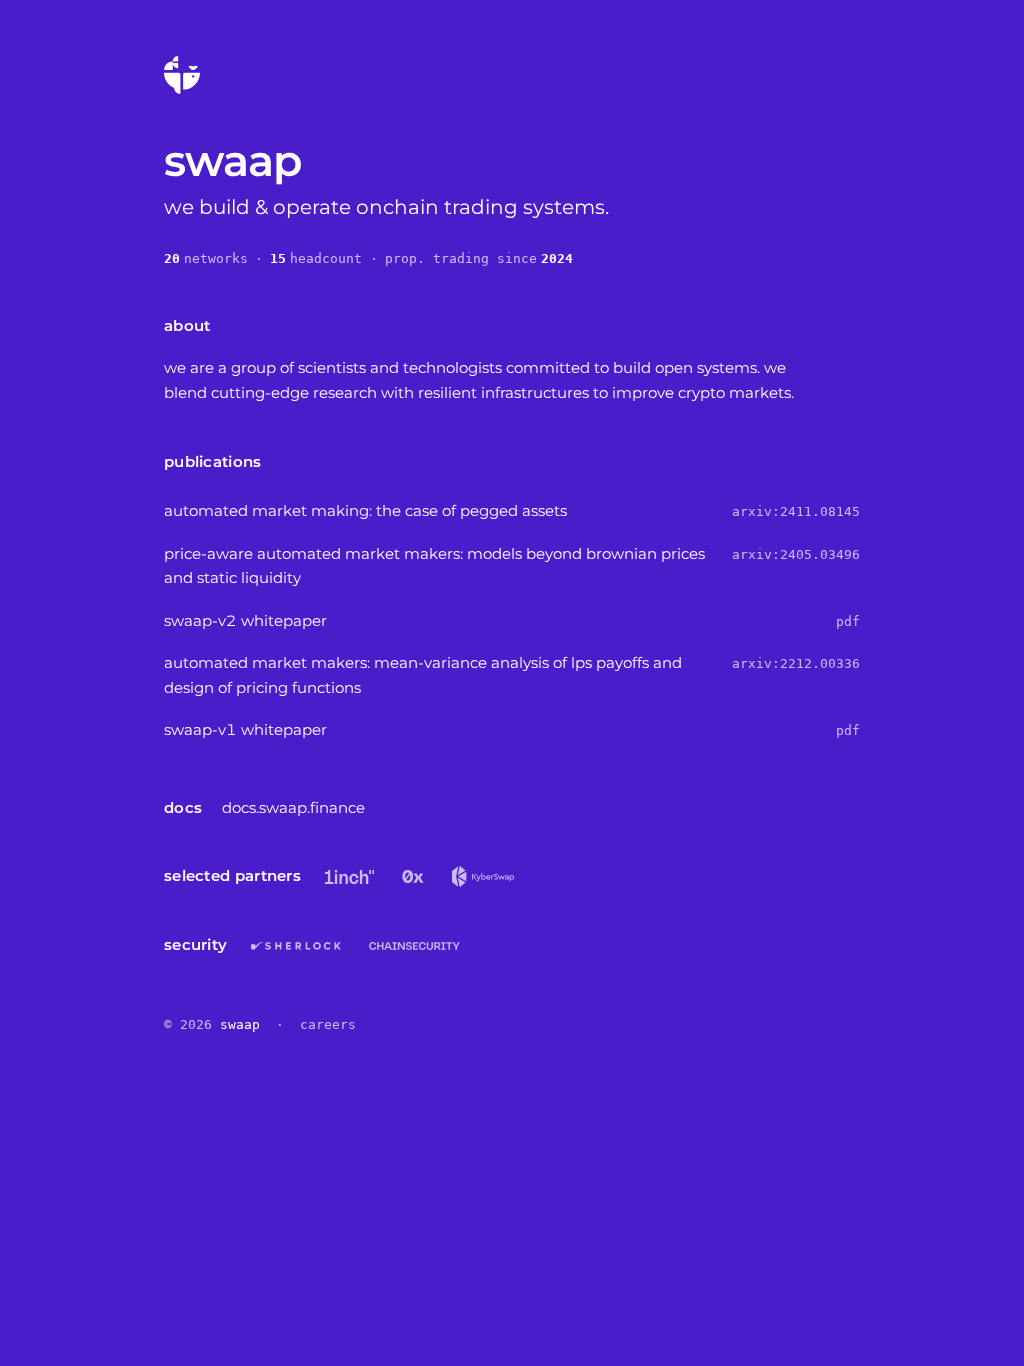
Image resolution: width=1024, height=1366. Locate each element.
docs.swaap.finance (293, 807)
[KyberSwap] (483, 876)
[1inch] (349, 877)
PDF (848, 621)
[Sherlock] (296, 946)
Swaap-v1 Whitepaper (245, 729)
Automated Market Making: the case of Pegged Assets (365, 510)
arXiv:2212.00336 (796, 663)
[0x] (413, 877)
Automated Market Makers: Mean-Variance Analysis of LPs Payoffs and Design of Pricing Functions (423, 675)
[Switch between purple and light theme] (182, 75)
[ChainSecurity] (414, 946)
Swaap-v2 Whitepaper (245, 620)
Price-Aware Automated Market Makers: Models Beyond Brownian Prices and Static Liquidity (434, 566)
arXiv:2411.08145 (796, 511)
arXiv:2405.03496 (796, 554)
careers (328, 1024)
